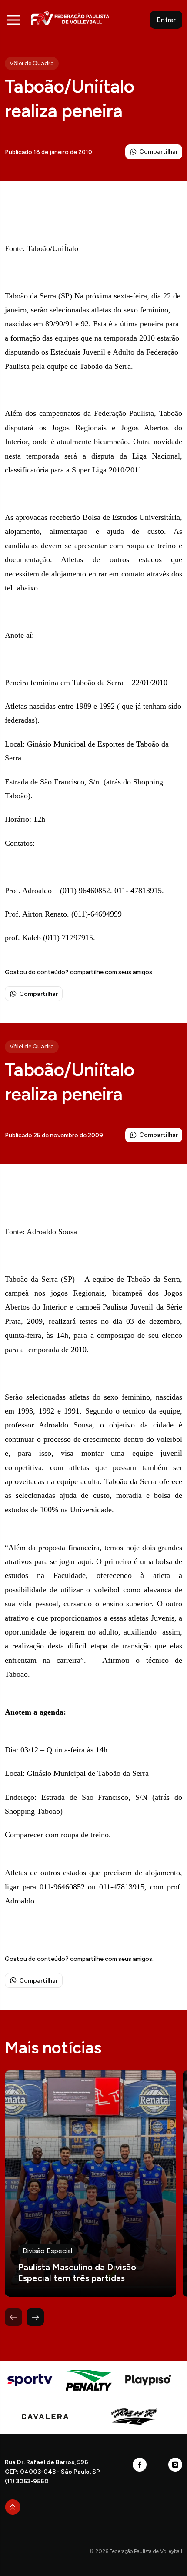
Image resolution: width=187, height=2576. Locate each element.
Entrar (166, 20)
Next (35, 2317)
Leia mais (90, 2184)
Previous (13, 2317)
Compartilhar (159, 152)
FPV (70, 18)
